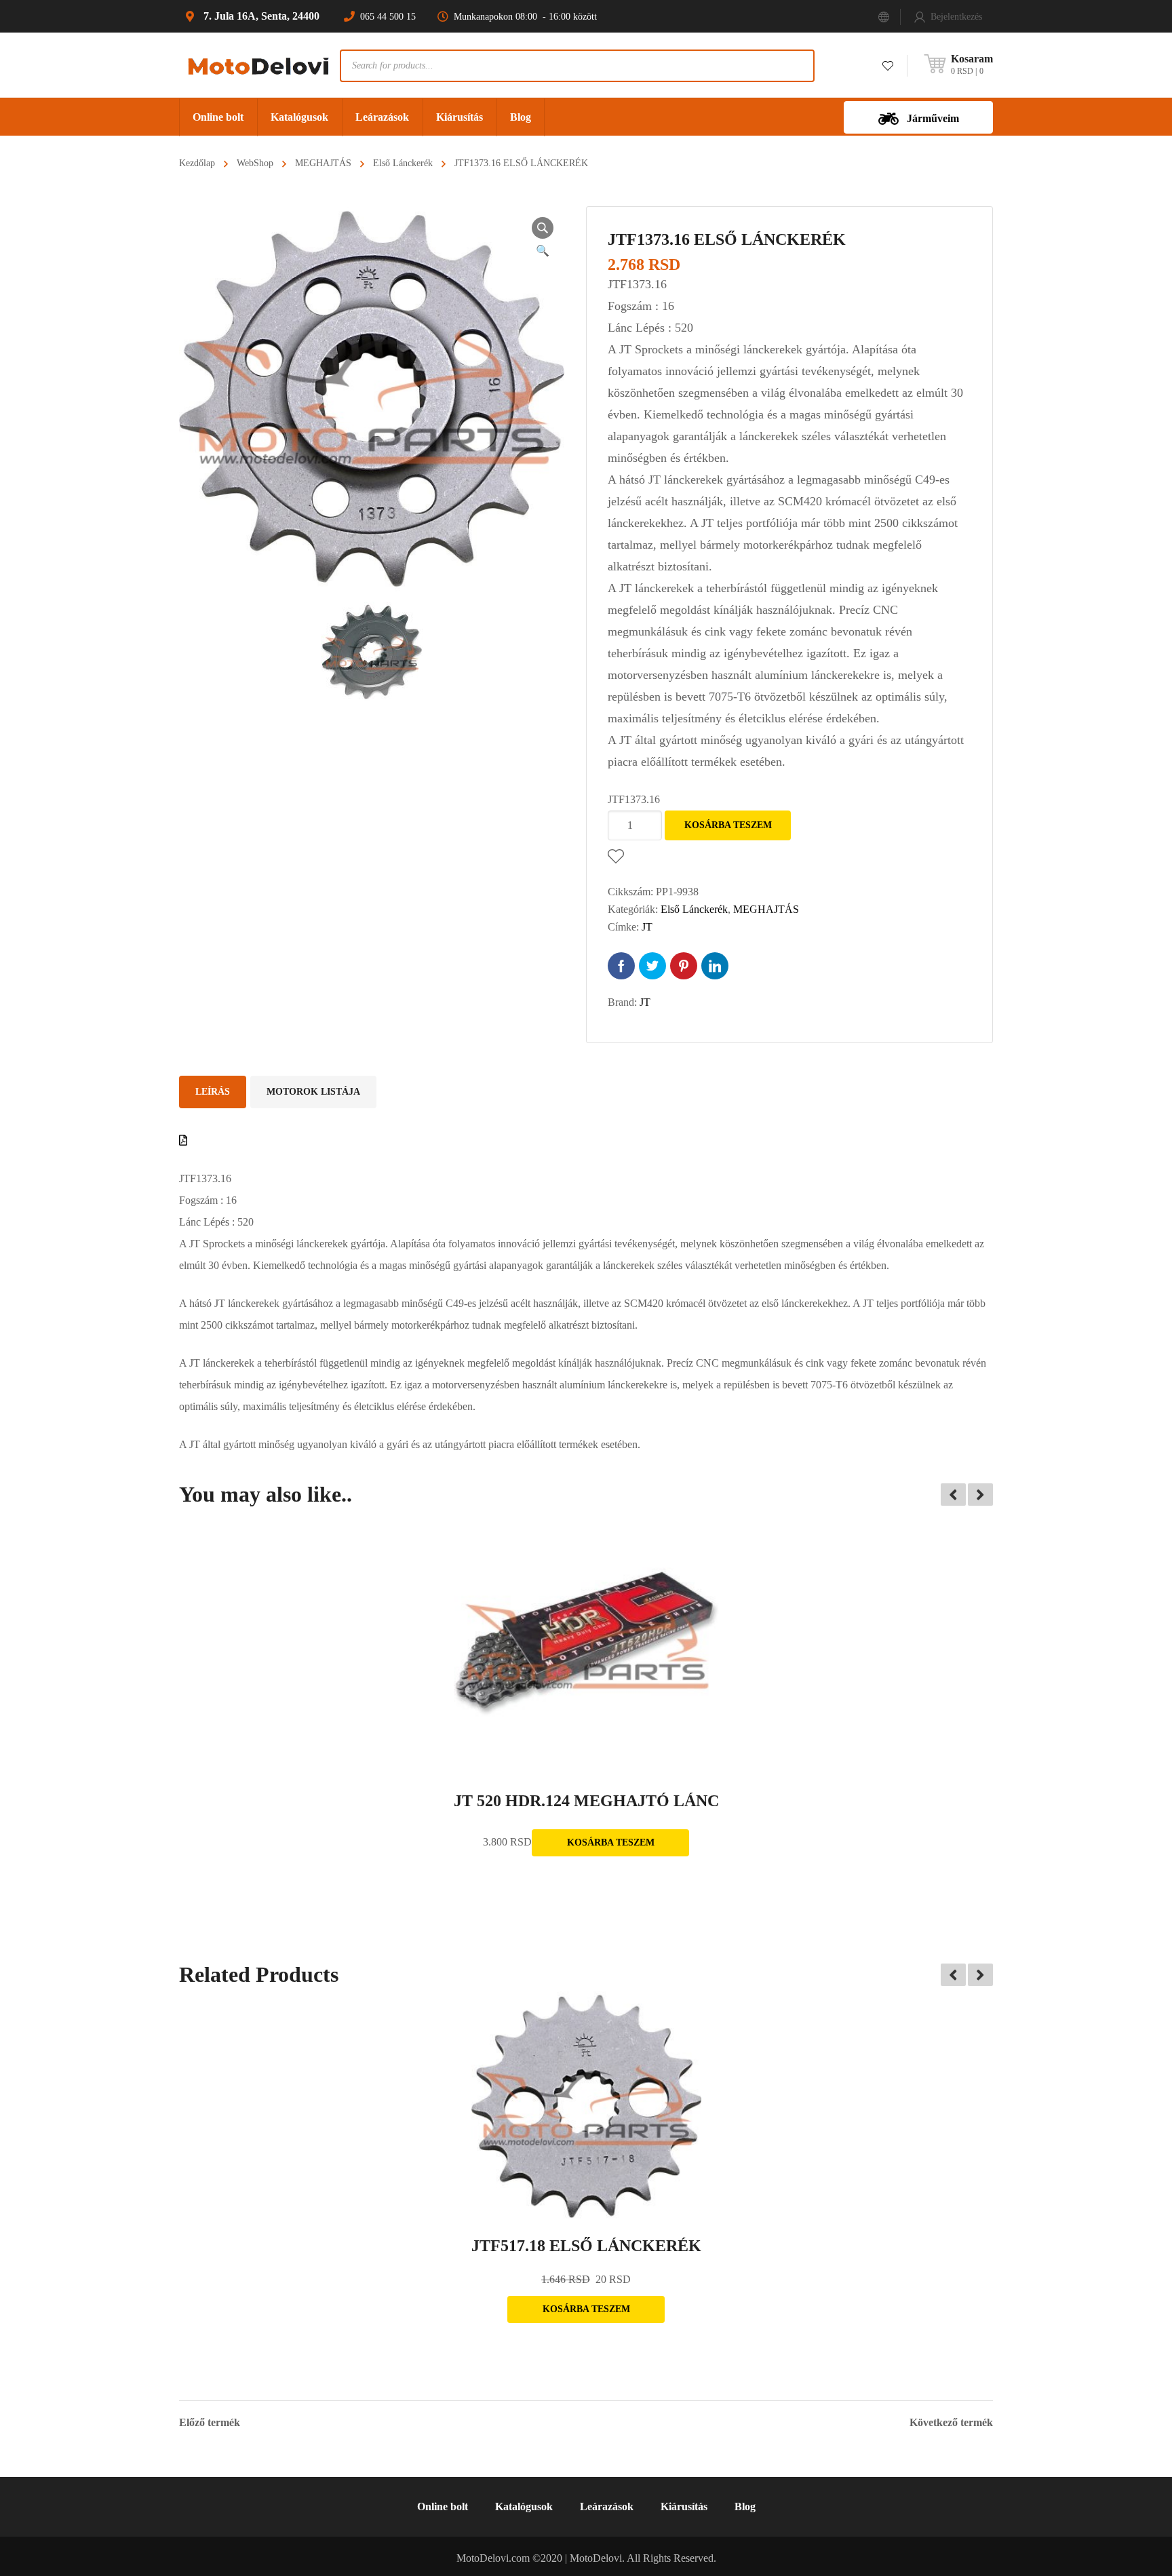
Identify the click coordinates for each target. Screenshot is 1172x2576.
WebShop (255, 163)
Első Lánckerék (403, 163)
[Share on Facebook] (621, 966)
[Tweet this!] (652, 966)
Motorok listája (313, 1092)
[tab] (213, 1092)
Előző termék (210, 2423)
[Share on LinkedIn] (715, 966)
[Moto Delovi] (259, 65)
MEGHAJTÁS (323, 163)
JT (647, 927)
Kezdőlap (197, 163)
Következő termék (951, 2423)
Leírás (213, 1092)
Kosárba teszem (728, 825)
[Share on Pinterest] (684, 966)
